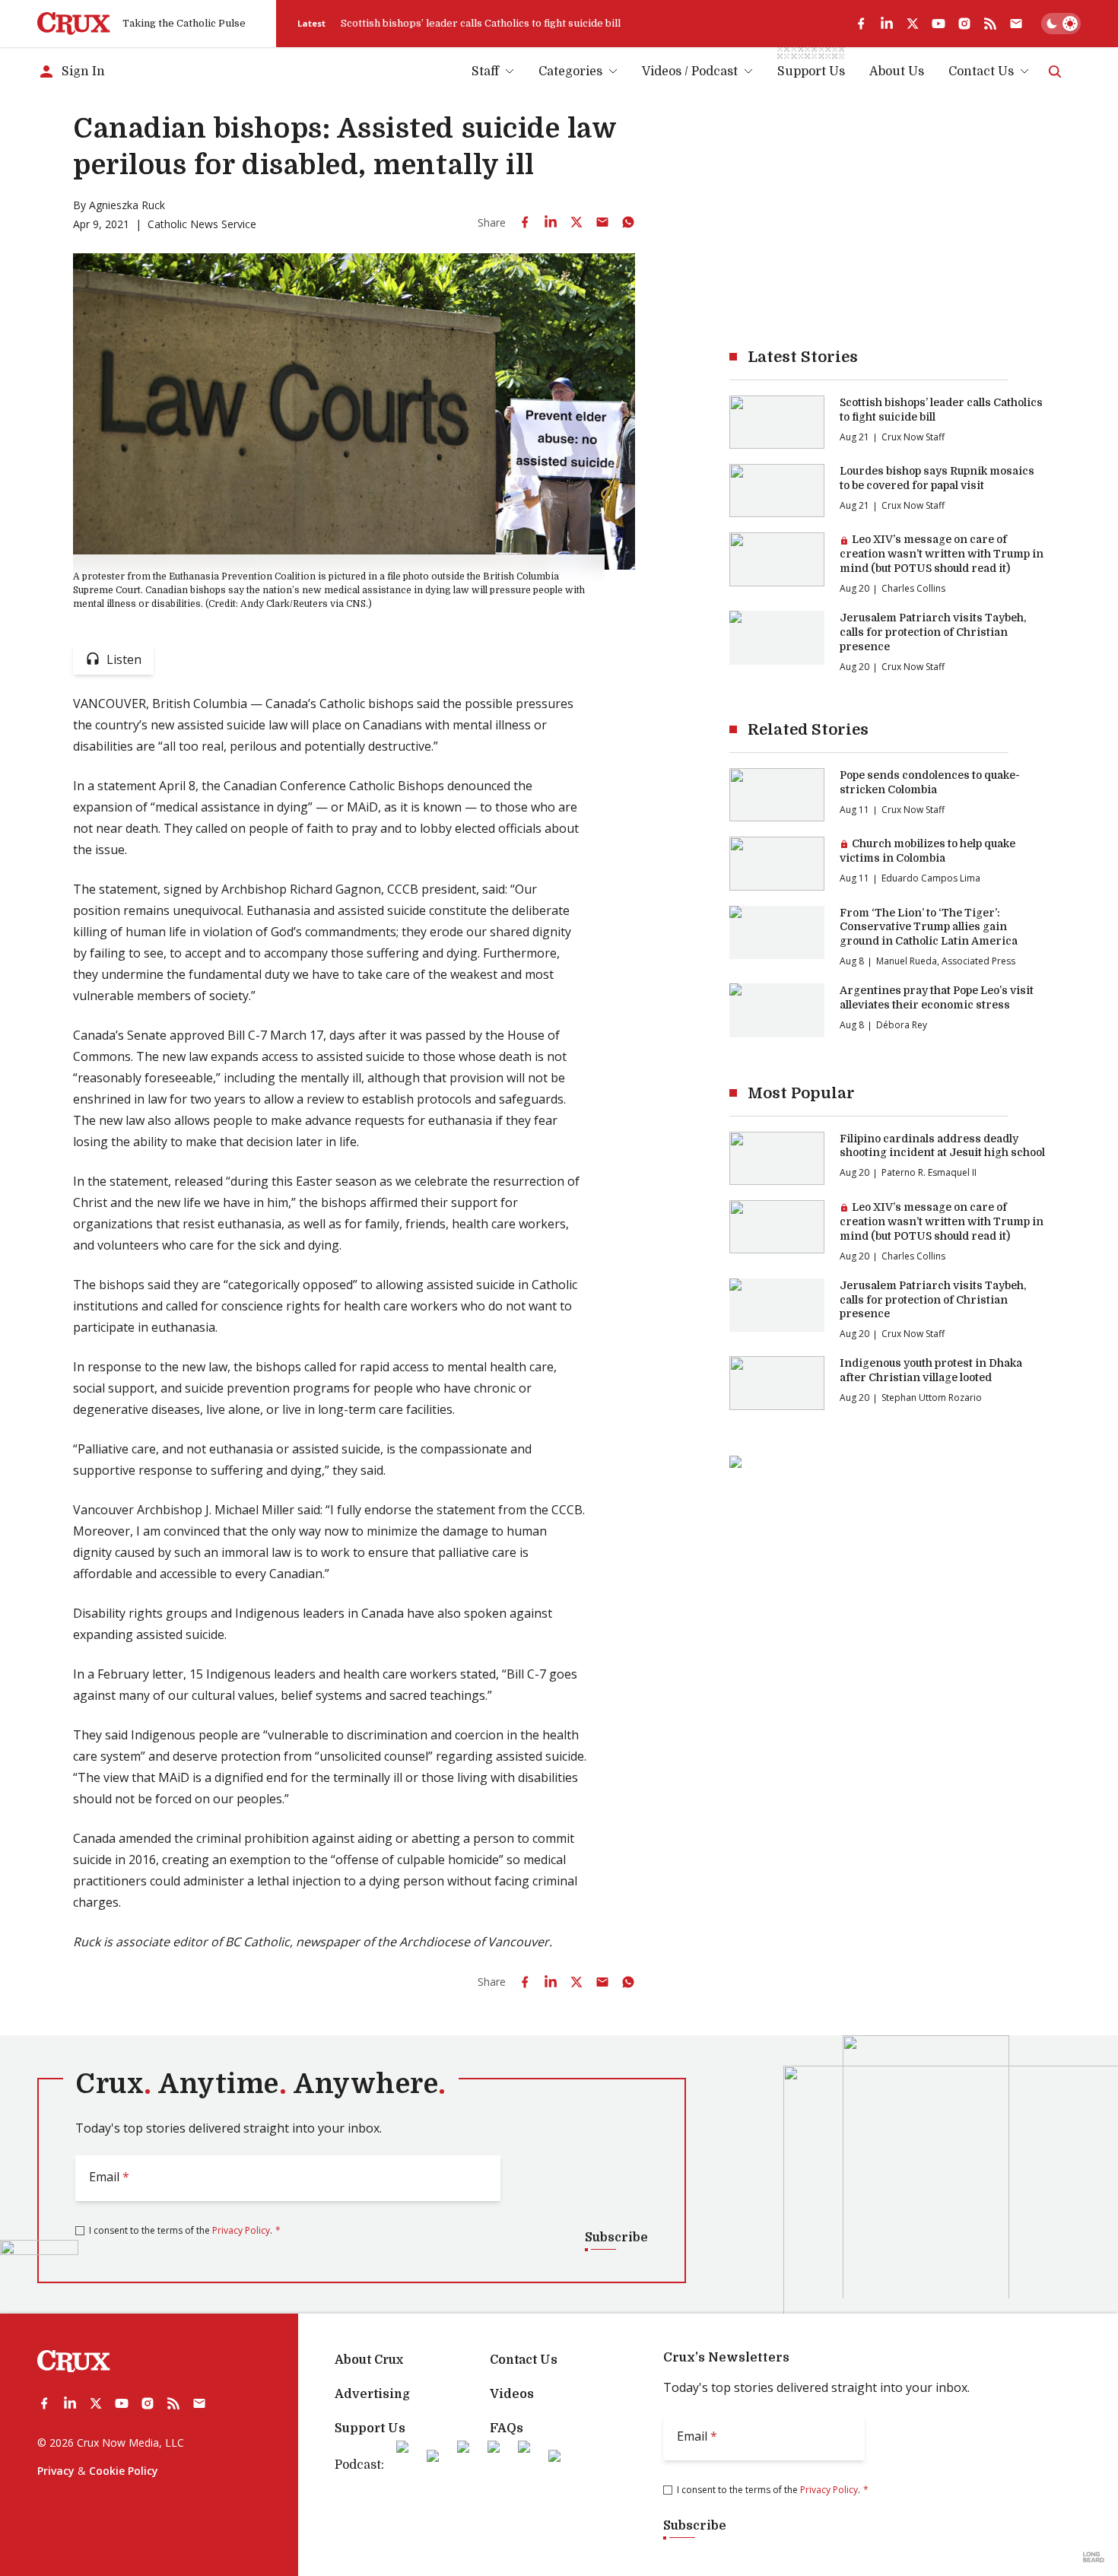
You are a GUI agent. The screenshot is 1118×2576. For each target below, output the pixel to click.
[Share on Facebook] (525, 222)
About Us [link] (897, 71)
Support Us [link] (811, 71)
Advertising (372, 2394)
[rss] (990, 24)
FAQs (507, 2428)
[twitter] (913, 24)
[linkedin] (887, 24)
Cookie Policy (124, 2471)
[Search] (1055, 71)
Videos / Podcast (690, 71)
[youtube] (939, 24)
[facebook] (861, 24)
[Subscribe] (1016, 24)
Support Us (370, 2428)
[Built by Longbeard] (1094, 2557)
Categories (570, 71)
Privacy (56, 2471)
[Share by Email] (602, 222)
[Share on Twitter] (576, 222)
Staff (485, 71)
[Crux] (74, 24)
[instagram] (964, 24)
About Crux (369, 2360)
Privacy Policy (241, 2230)
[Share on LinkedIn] (551, 222)
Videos (512, 2394)
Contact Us (981, 71)
